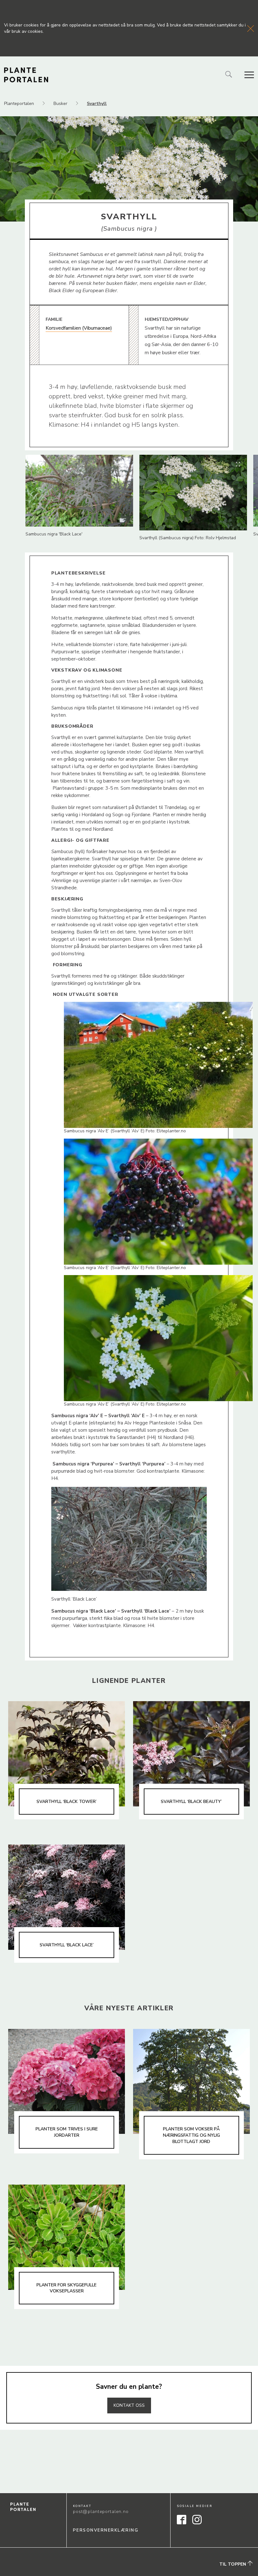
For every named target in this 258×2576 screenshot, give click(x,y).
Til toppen (233, 2564)
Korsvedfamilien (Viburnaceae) (79, 328)
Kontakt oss (129, 2405)
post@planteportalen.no (101, 2512)
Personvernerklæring (106, 2530)
